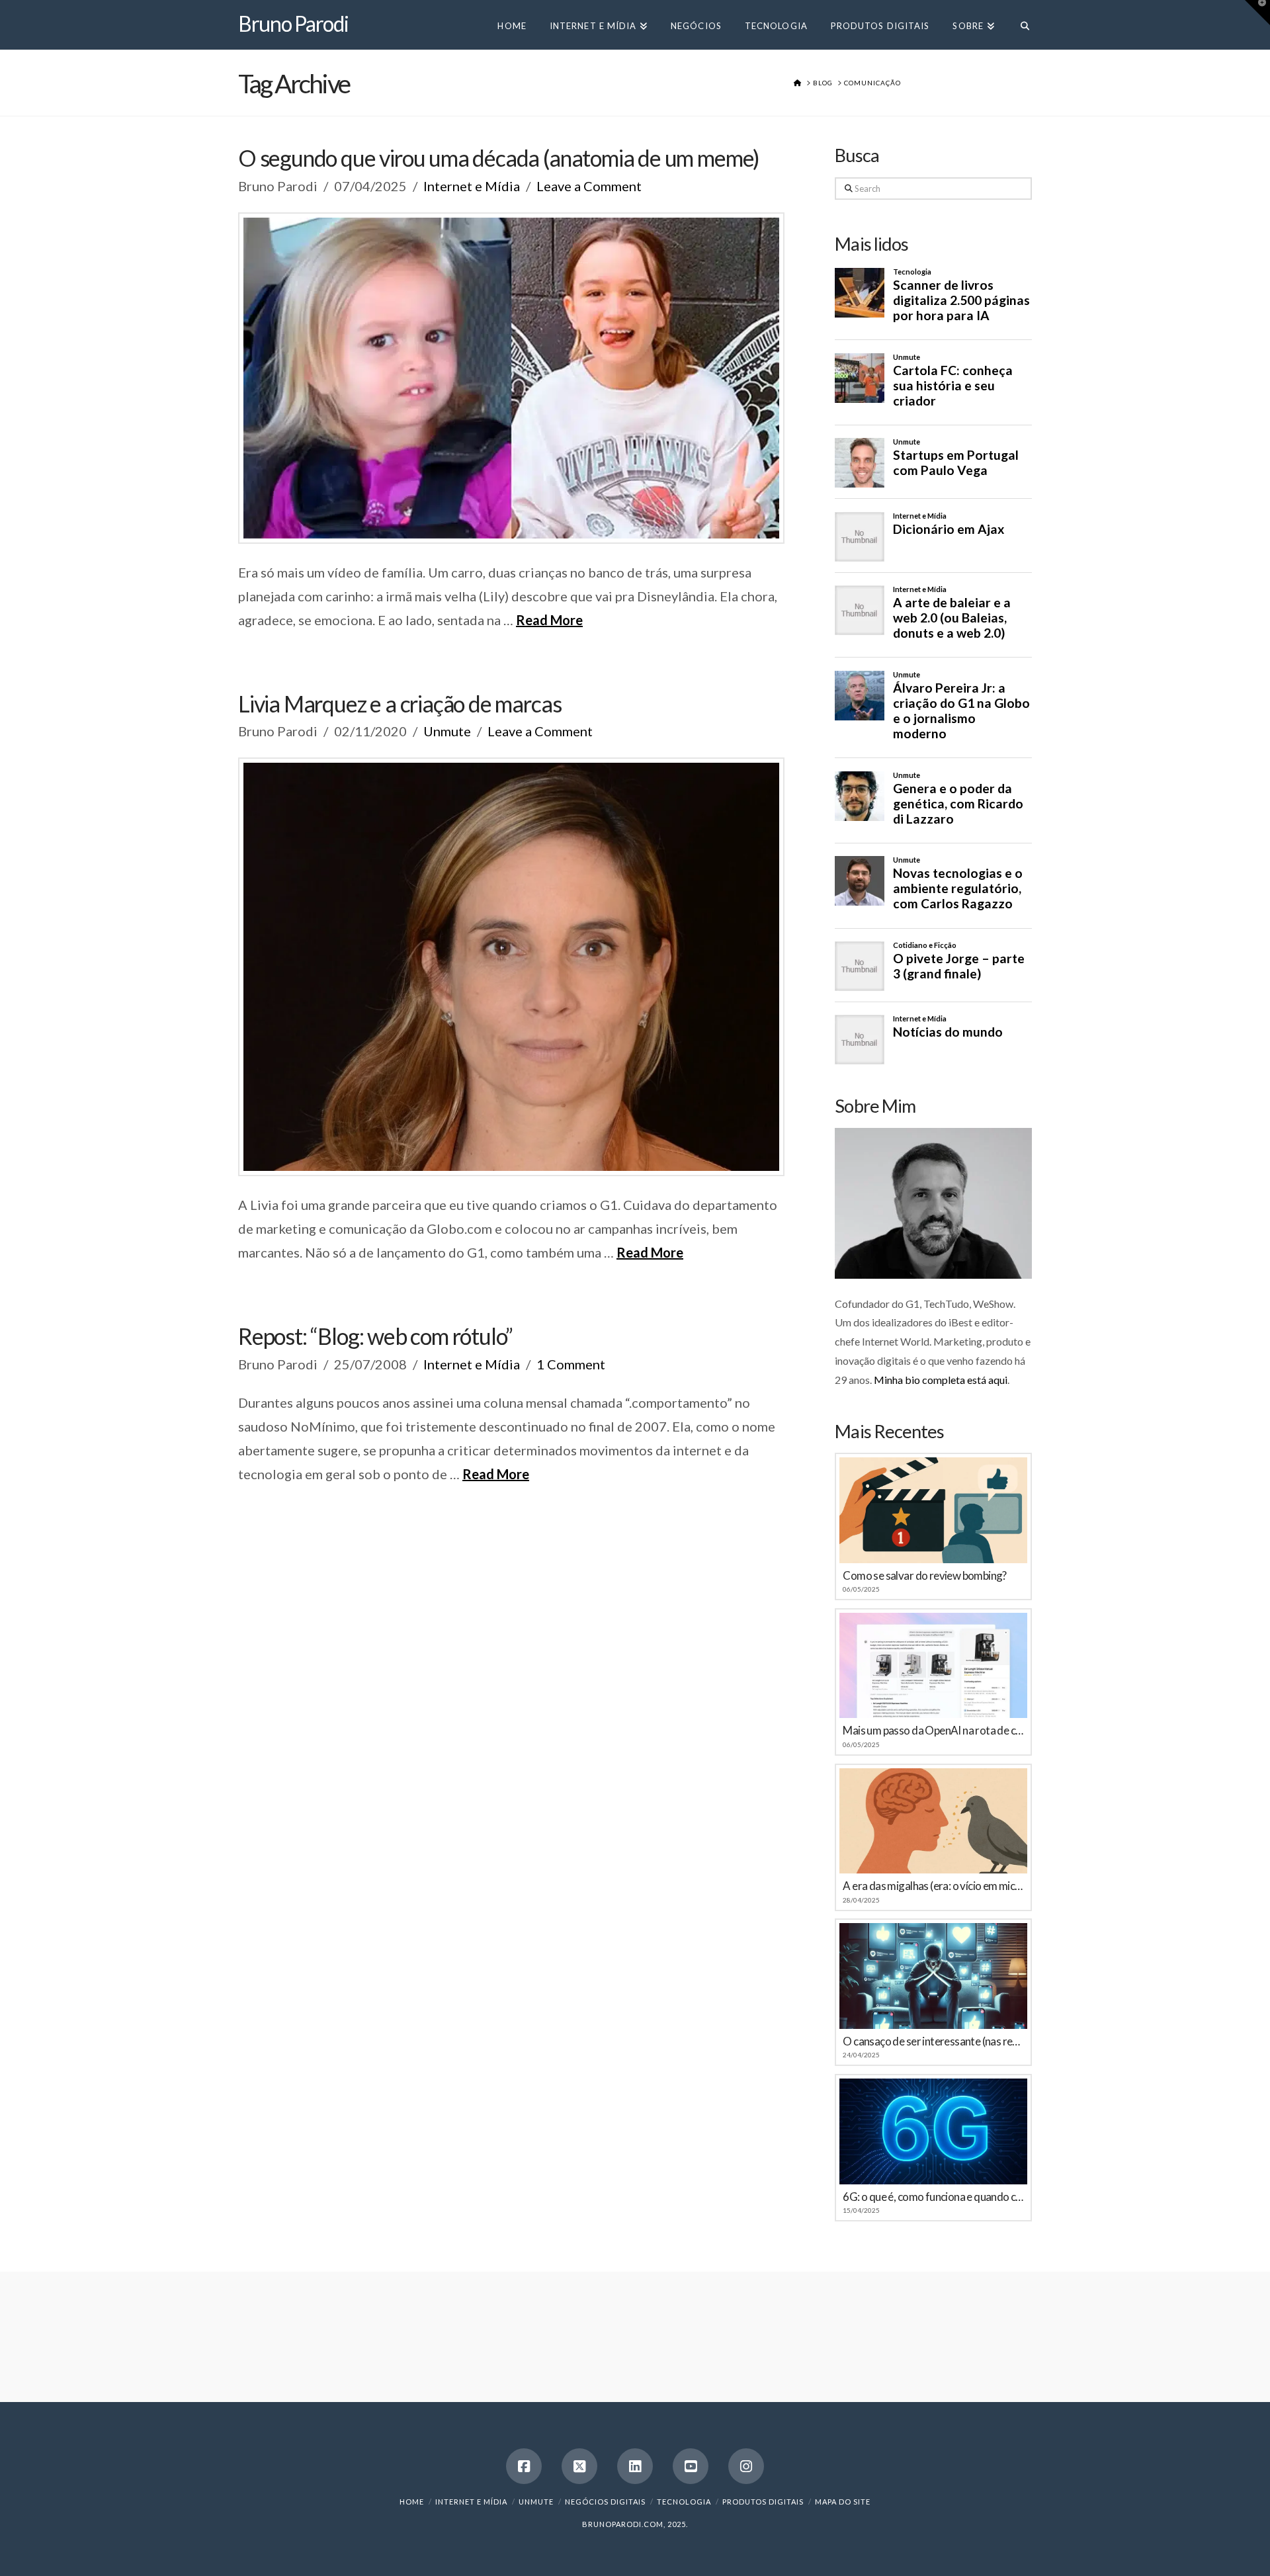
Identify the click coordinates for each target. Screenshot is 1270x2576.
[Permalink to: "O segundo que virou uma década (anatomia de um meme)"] (511, 378)
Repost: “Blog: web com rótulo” (375, 1336)
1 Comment (571, 1364)
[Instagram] (746, 2466)
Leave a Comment (589, 186)
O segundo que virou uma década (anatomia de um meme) (499, 158)
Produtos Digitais (763, 2502)
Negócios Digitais (605, 2502)
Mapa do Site (843, 2502)
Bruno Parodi (293, 24)
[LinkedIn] (635, 2466)
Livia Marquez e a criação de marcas (400, 704)
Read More (549, 620)
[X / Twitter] (579, 2466)
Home (412, 2502)
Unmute (447, 731)
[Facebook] (524, 2466)
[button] (1257, 13)
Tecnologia (684, 2502)
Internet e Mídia (472, 186)
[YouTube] (691, 2466)
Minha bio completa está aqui (941, 1380)
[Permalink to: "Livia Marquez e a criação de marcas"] (511, 967)
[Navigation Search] (1019, 25)
